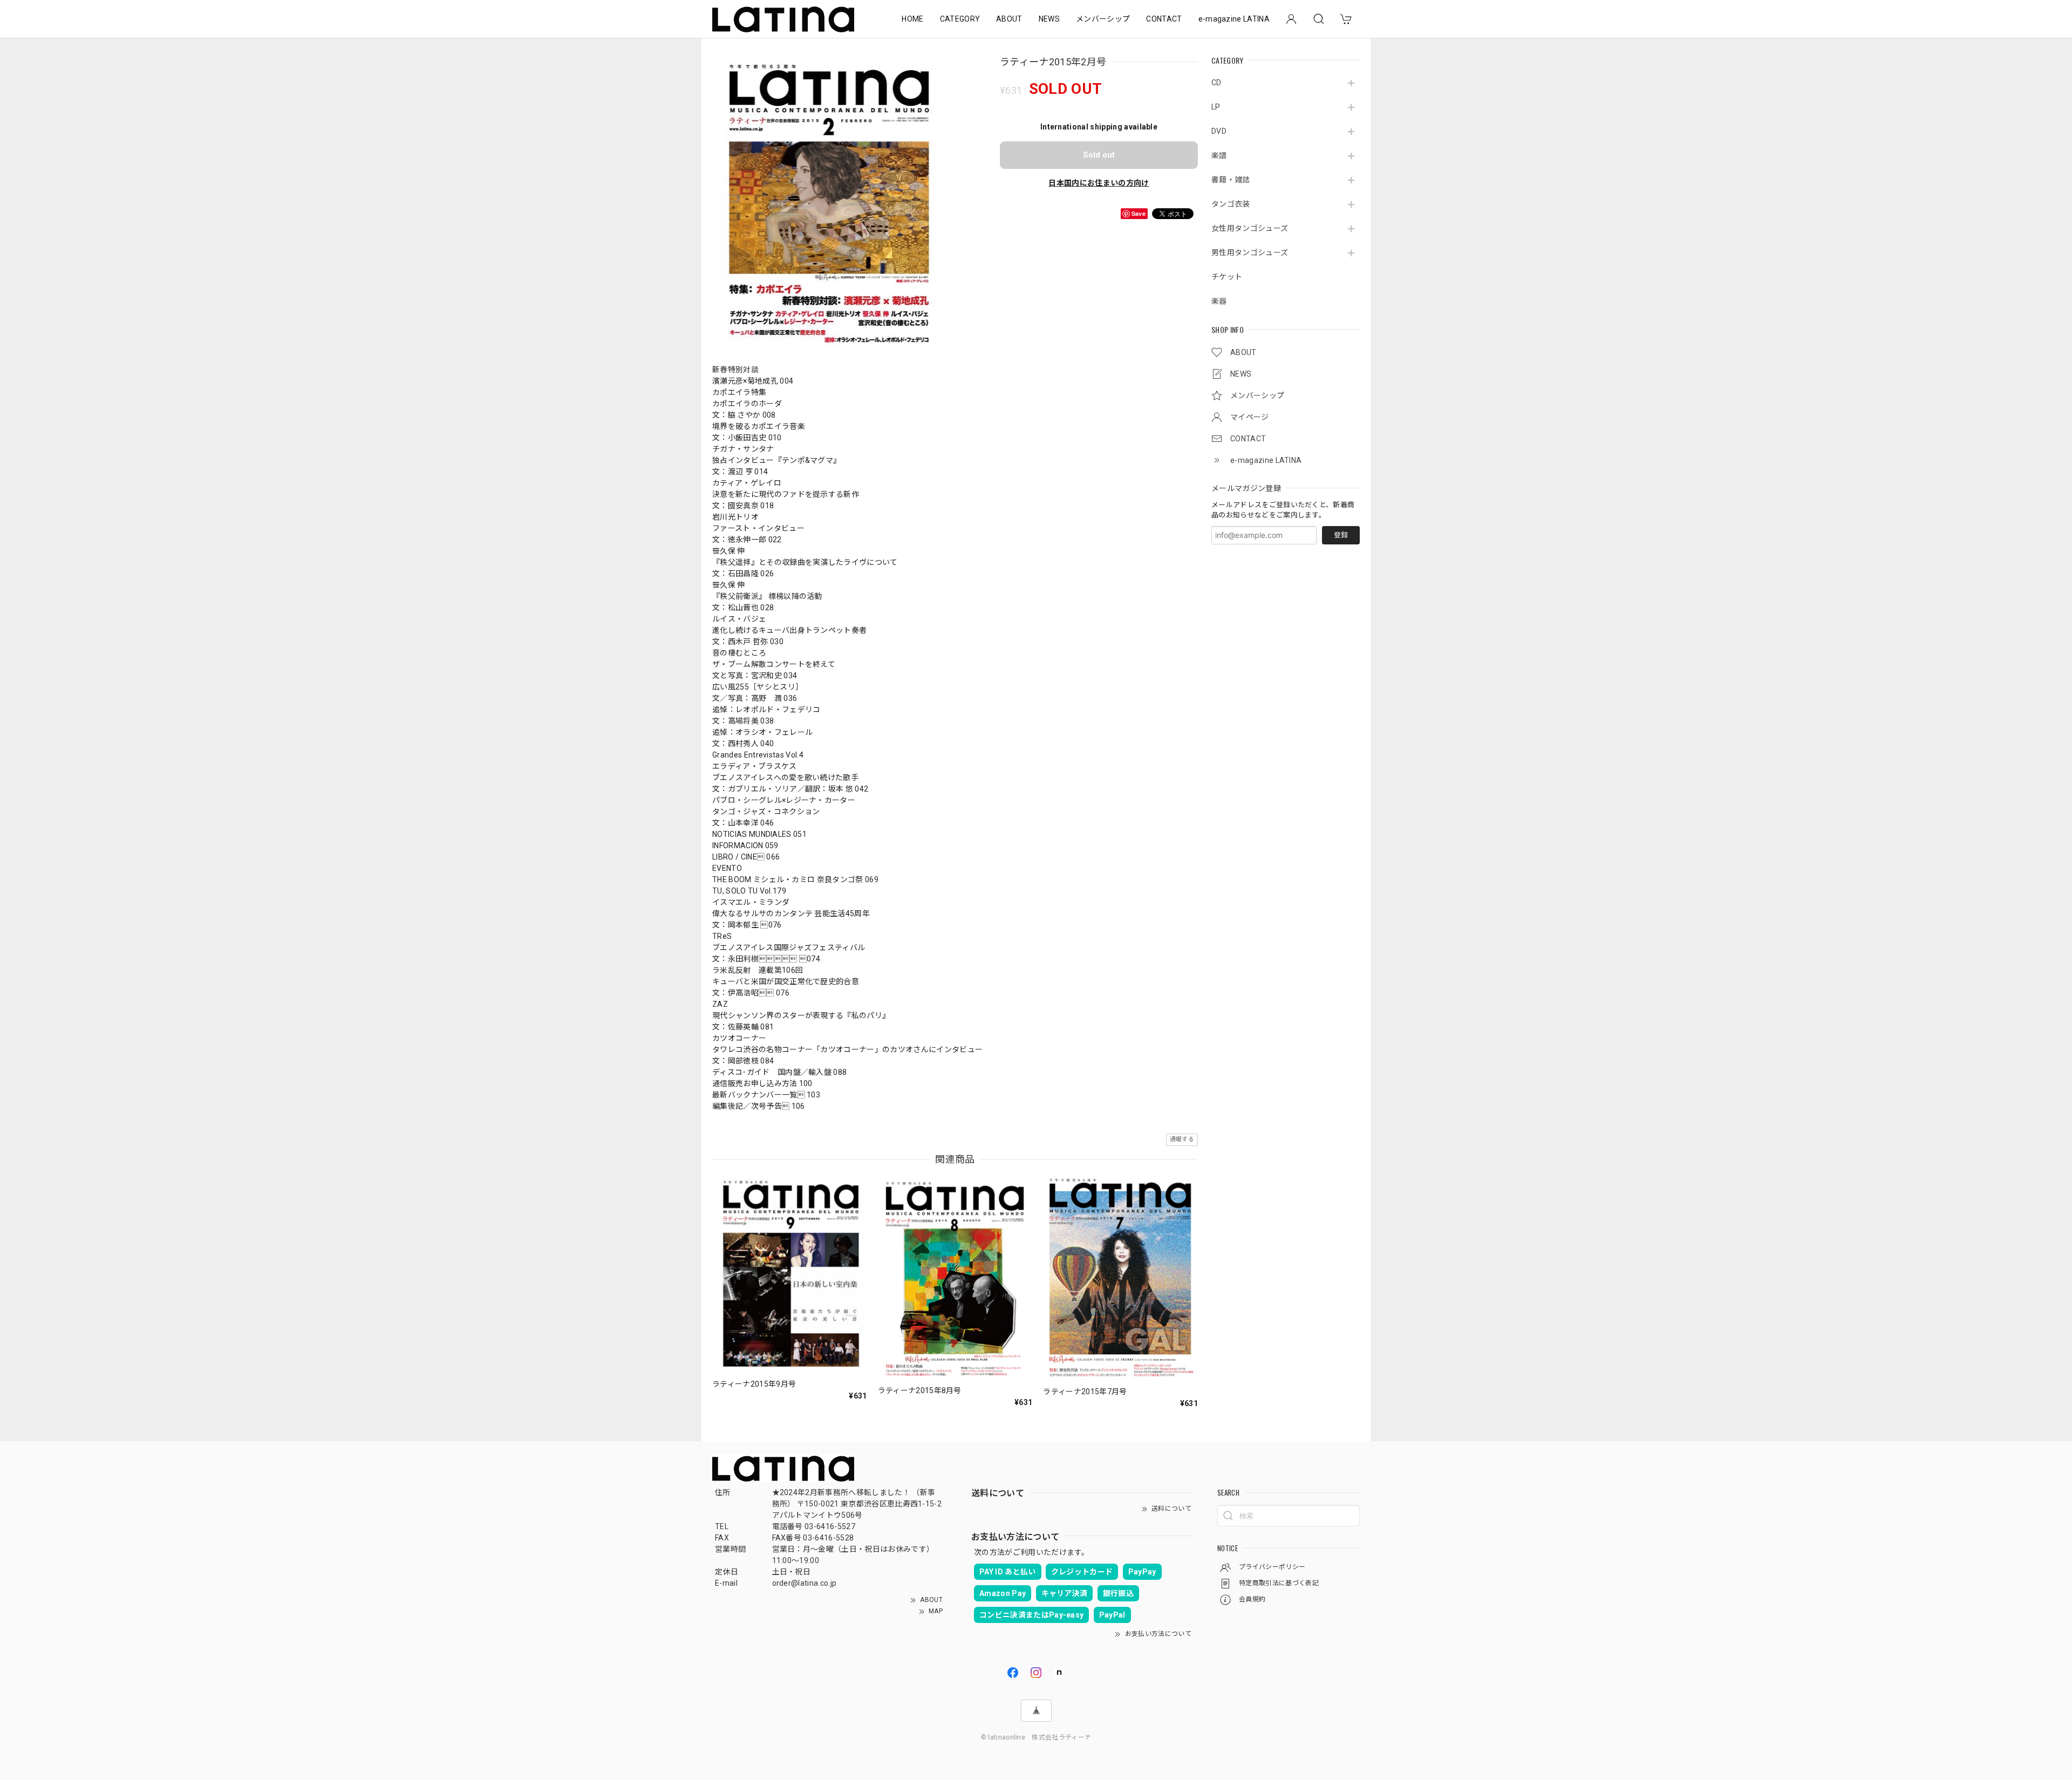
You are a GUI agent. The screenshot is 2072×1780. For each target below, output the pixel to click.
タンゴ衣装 (1231, 204)
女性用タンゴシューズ (1250, 228)
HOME (912, 19)
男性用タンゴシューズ (1250, 253)
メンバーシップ (1103, 19)
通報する (1182, 1139)
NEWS (1049, 19)
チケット (1227, 277)
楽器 (1219, 301)
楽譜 (1219, 155)
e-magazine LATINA (1234, 19)
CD (1216, 83)
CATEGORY (960, 19)
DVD (1219, 131)
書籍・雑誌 (1231, 180)
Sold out (1099, 155)
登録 (1341, 535)
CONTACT (1164, 19)
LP (1216, 107)
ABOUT (1009, 19)
